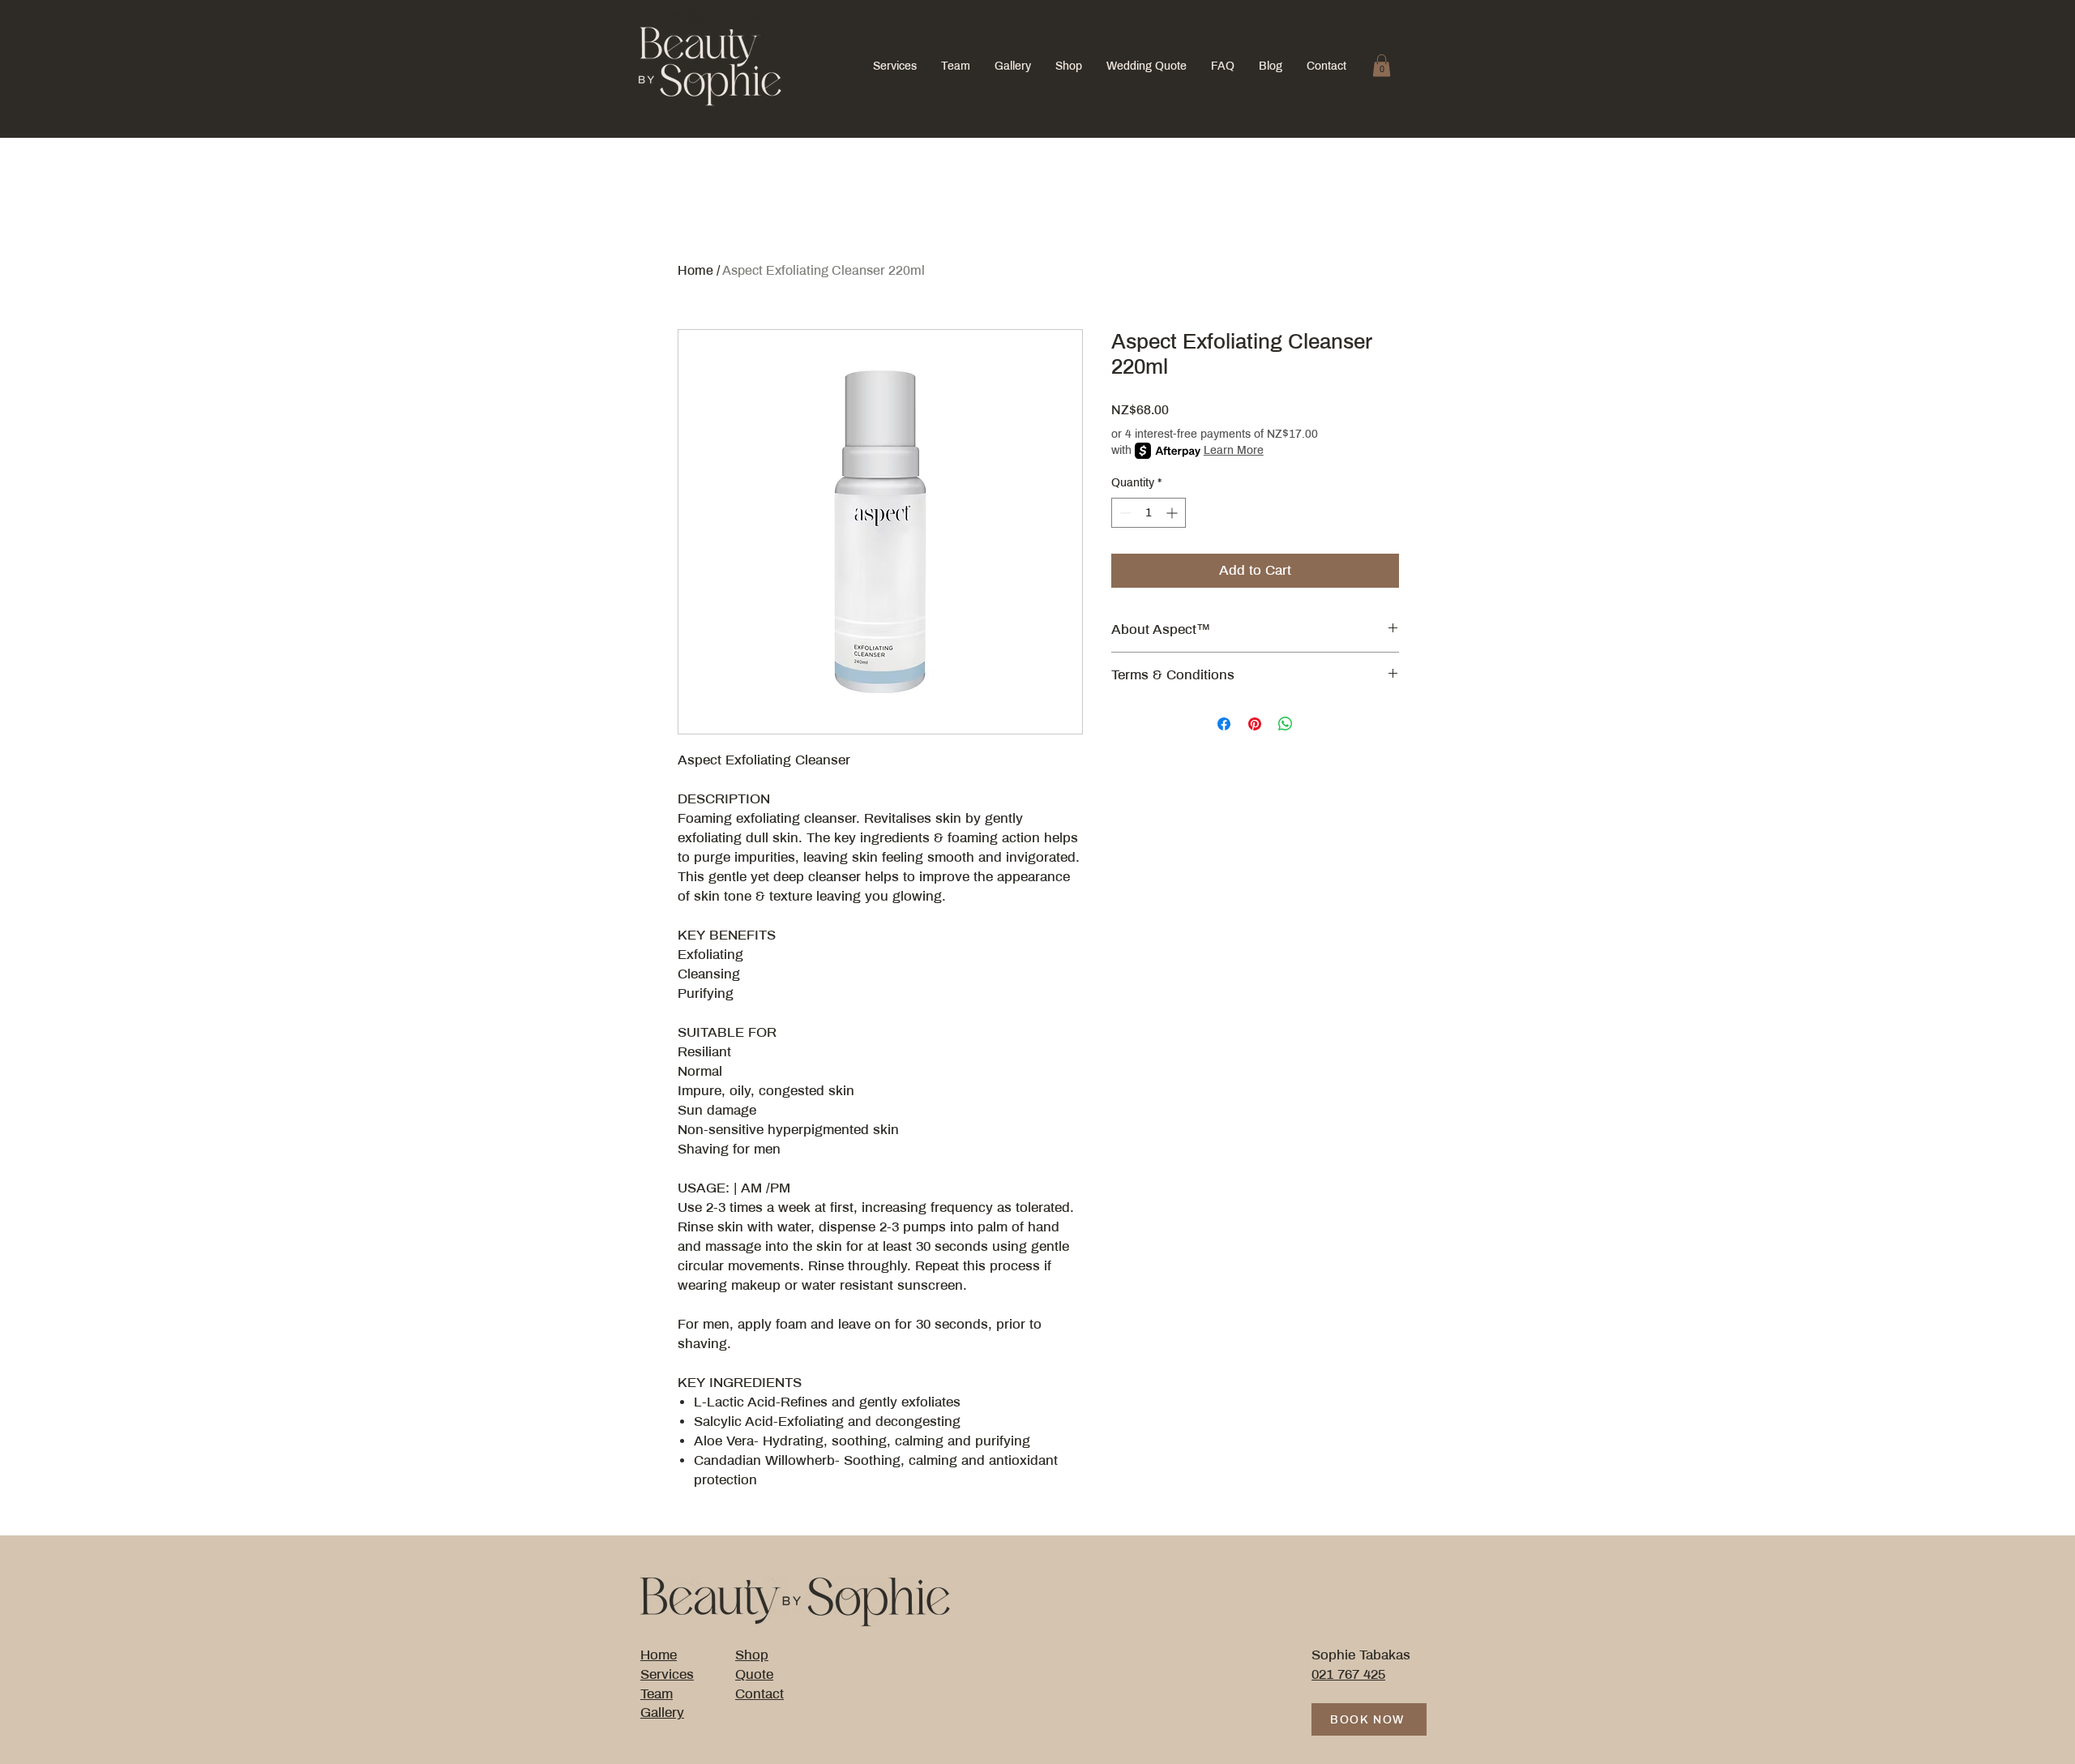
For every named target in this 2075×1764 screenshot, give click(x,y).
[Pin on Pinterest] (1255, 724)
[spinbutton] (1149, 513)
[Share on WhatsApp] (1286, 724)
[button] (1382, 65)
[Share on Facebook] (1224, 724)
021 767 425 (1348, 1674)
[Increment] (1173, 513)
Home (695, 270)
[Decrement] (1124, 513)
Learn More (1234, 450)
